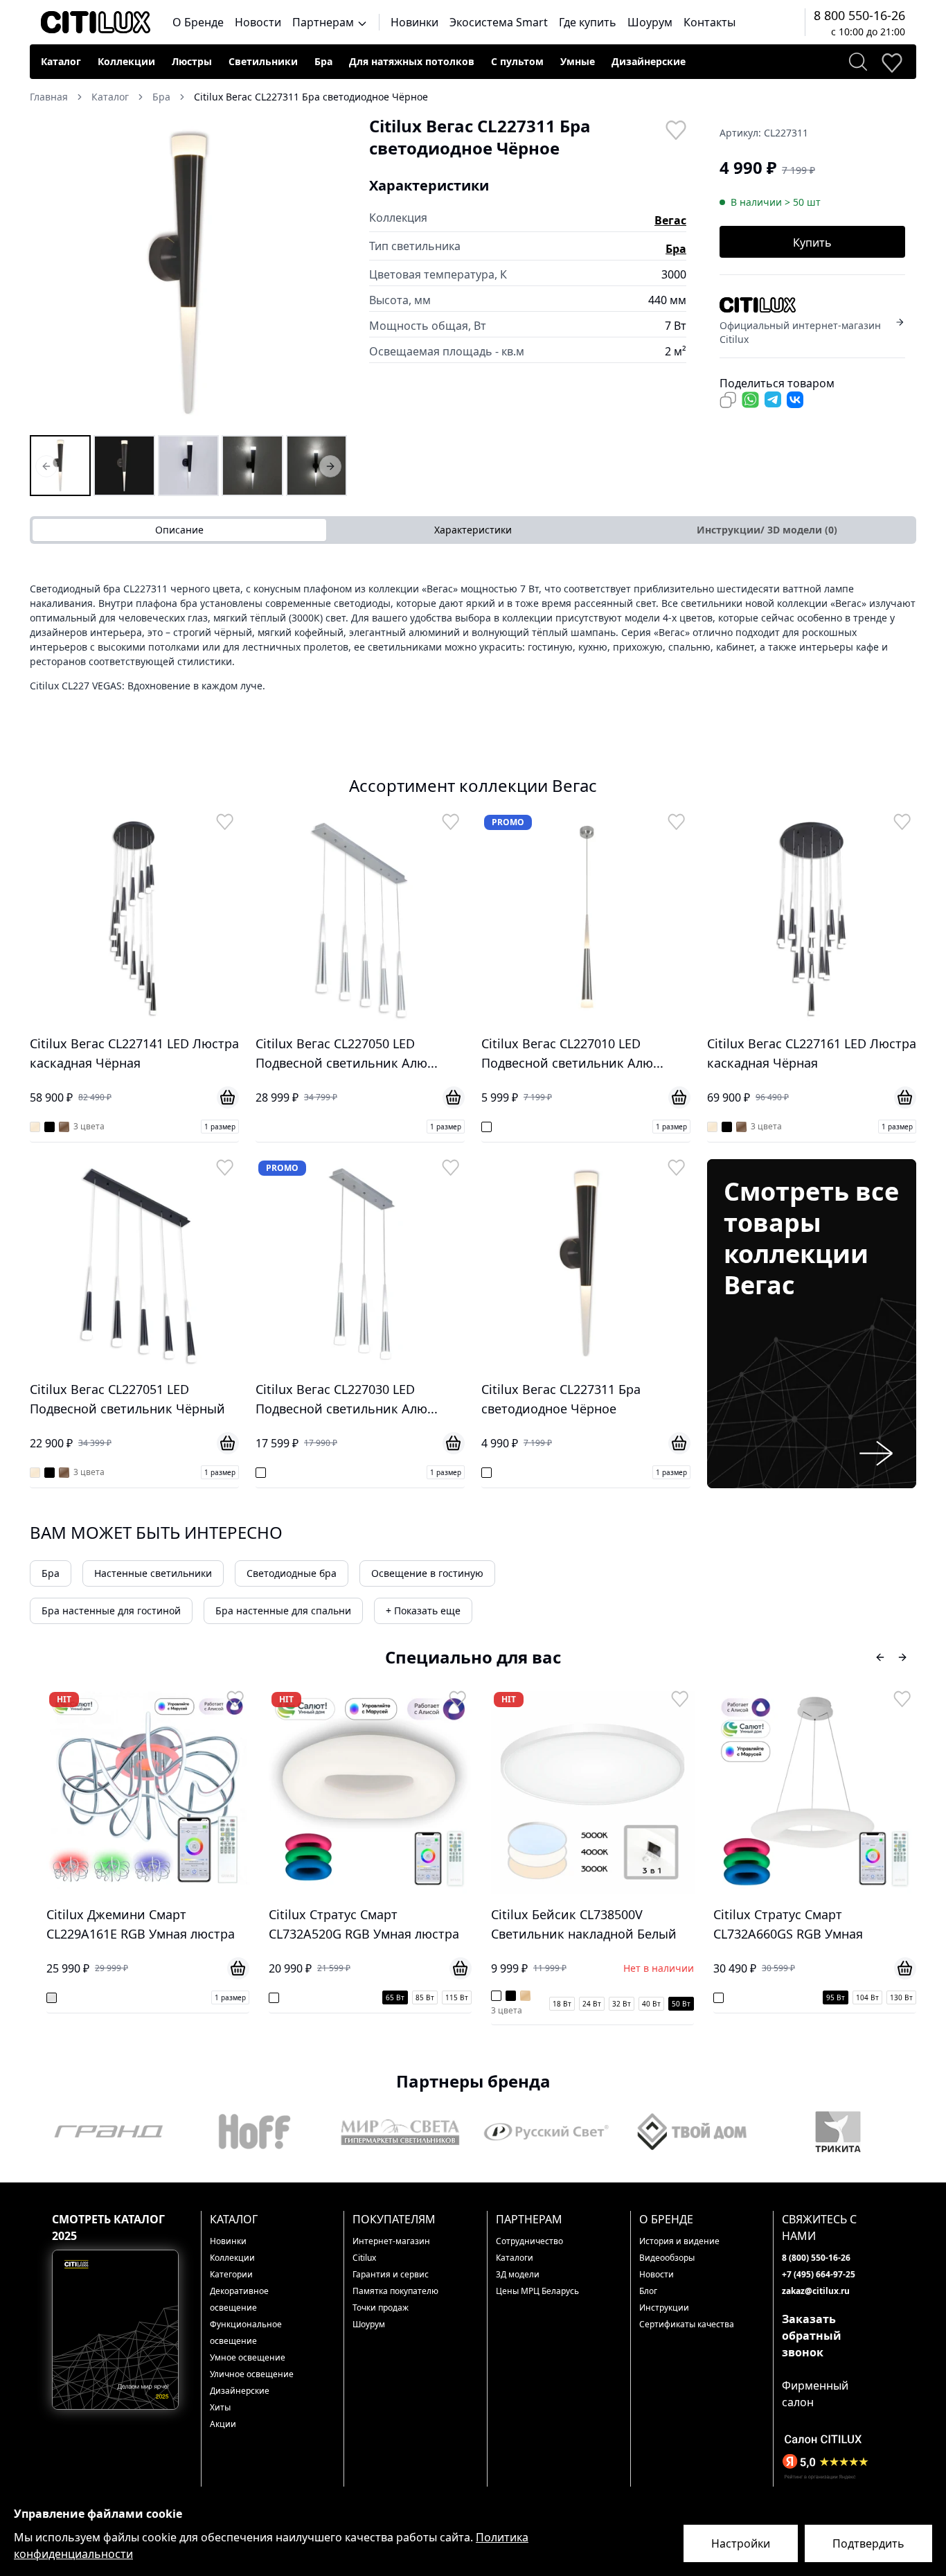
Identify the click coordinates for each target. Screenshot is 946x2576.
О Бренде (198, 22)
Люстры (192, 61)
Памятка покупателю (395, 2291)
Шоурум (650, 22)
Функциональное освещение (246, 2332)
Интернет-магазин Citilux (391, 2249)
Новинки (414, 22)
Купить (812, 242)
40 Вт (438, 2004)
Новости (258, 22)
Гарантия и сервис (391, 2274)
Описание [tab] (179, 530)
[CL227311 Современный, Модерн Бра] (188, 466)
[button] (188, 274)
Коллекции (126, 61)
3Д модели (518, 2274)
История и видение (679, 2241)
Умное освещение (248, 2357)
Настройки (741, 2543)
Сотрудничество (529, 2241)
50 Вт (468, 2004)
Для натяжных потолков (412, 61)
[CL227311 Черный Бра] (124, 466)
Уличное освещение (252, 2374)
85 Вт (212, 1997)
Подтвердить (868, 2543)
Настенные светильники (153, 1573)
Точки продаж (381, 2308)
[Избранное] (891, 62)
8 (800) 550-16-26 (816, 2258)
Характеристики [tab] (473, 530)
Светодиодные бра (292, 1573)
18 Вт (349, 2004)
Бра (323, 61)
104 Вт (654, 1997)
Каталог (61, 61)
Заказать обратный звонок (812, 2336)
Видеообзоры (667, 2258)
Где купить (588, 22)
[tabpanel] (473, 637)
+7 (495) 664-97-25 (819, 2274)
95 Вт (622, 1997)
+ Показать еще (423, 1611)
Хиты (220, 2407)
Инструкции (664, 2308)
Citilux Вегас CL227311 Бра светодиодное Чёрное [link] (311, 97)
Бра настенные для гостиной (111, 1611)
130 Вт (688, 1997)
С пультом (517, 61)
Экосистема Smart (499, 22)
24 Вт (378, 2004)
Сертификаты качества (687, 2324)
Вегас (670, 220)
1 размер (220, 1127)
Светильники (263, 61)
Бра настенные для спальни (283, 1611)
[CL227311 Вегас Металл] (316, 466)
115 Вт (243, 1997)
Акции (223, 2424)
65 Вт (182, 1997)
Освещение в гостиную (427, 1573)
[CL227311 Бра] (60, 466)
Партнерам (324, 22)
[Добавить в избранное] (675, 129)
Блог (648, 2291)
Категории (231, 2274)
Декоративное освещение (239, 2299)
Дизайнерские (649, 61)
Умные (578, 61)
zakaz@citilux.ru (816, 2291)
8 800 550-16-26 (859, 15)
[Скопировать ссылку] (728, 400)
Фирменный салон (815, 2394)
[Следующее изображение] (328, 274)
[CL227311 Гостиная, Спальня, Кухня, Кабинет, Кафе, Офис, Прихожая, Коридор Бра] (252, 466)
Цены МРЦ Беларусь (537, 2291)
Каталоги (515, 2258)
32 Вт (408, 2004)
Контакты (709, 22)
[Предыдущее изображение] (49, 274)
